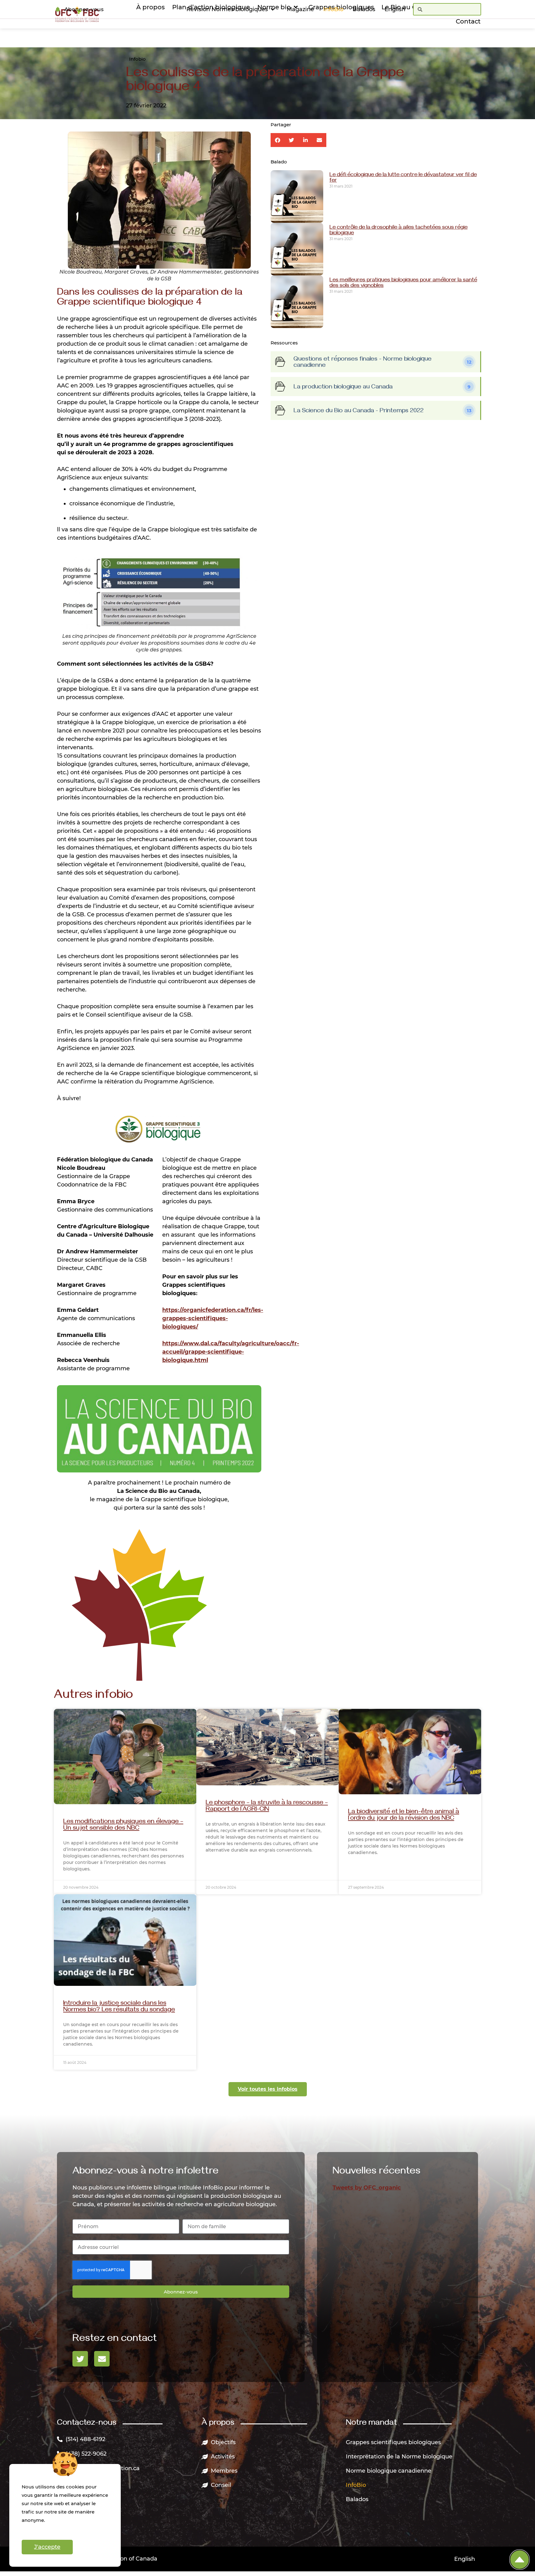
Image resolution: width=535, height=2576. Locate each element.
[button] (278, 140)
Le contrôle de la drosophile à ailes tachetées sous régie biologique (398, 231)
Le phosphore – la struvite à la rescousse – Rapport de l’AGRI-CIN (267, 1807)
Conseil (221, 2485)
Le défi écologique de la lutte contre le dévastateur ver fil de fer (403, 178)
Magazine (300, 9)
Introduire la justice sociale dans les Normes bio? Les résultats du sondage (119, 2007)
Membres (224, 2471)
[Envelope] (102, 2359)
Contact (468, 21)
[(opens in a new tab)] (125, 1756)
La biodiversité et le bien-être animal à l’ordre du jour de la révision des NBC (404, 1816)
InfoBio (333, 9)
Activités (223, 2457)
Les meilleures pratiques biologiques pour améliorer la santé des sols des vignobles (403, 283)
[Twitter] (80, 2359)
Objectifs (223, 2442)
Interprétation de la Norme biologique (399, 2457)
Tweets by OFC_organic (367, 2188)
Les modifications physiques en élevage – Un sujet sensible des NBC (123, 1826)
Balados (364, 9)
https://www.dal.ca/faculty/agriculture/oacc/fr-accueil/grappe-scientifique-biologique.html (231, 1352)
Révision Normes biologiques (227, 9)
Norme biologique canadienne (389, 2471)
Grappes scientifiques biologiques (393, 2442)
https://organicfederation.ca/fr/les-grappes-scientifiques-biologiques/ (213, 1318)
